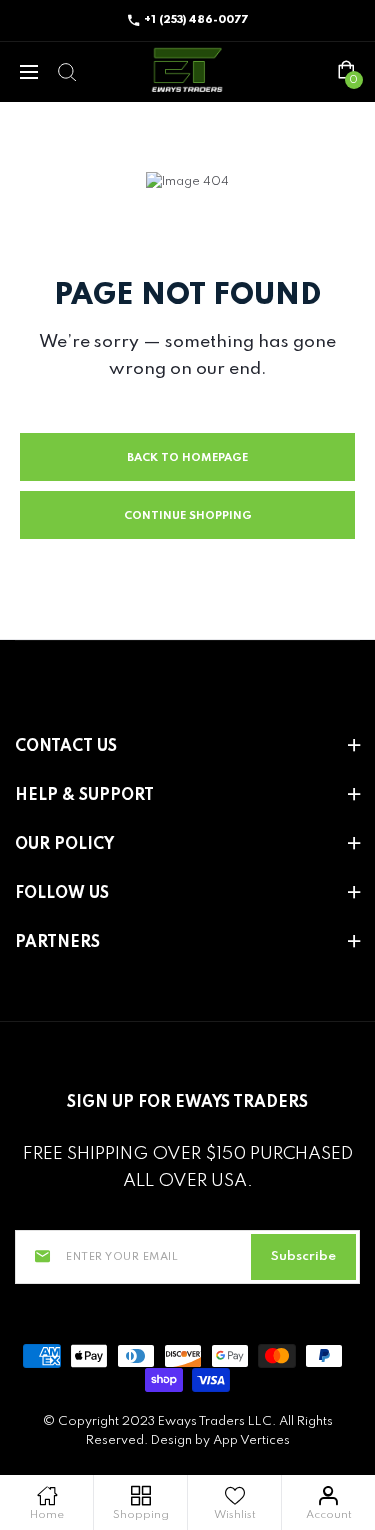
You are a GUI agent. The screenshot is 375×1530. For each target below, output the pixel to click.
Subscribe (303, 1256)
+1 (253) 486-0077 (196, 20)
